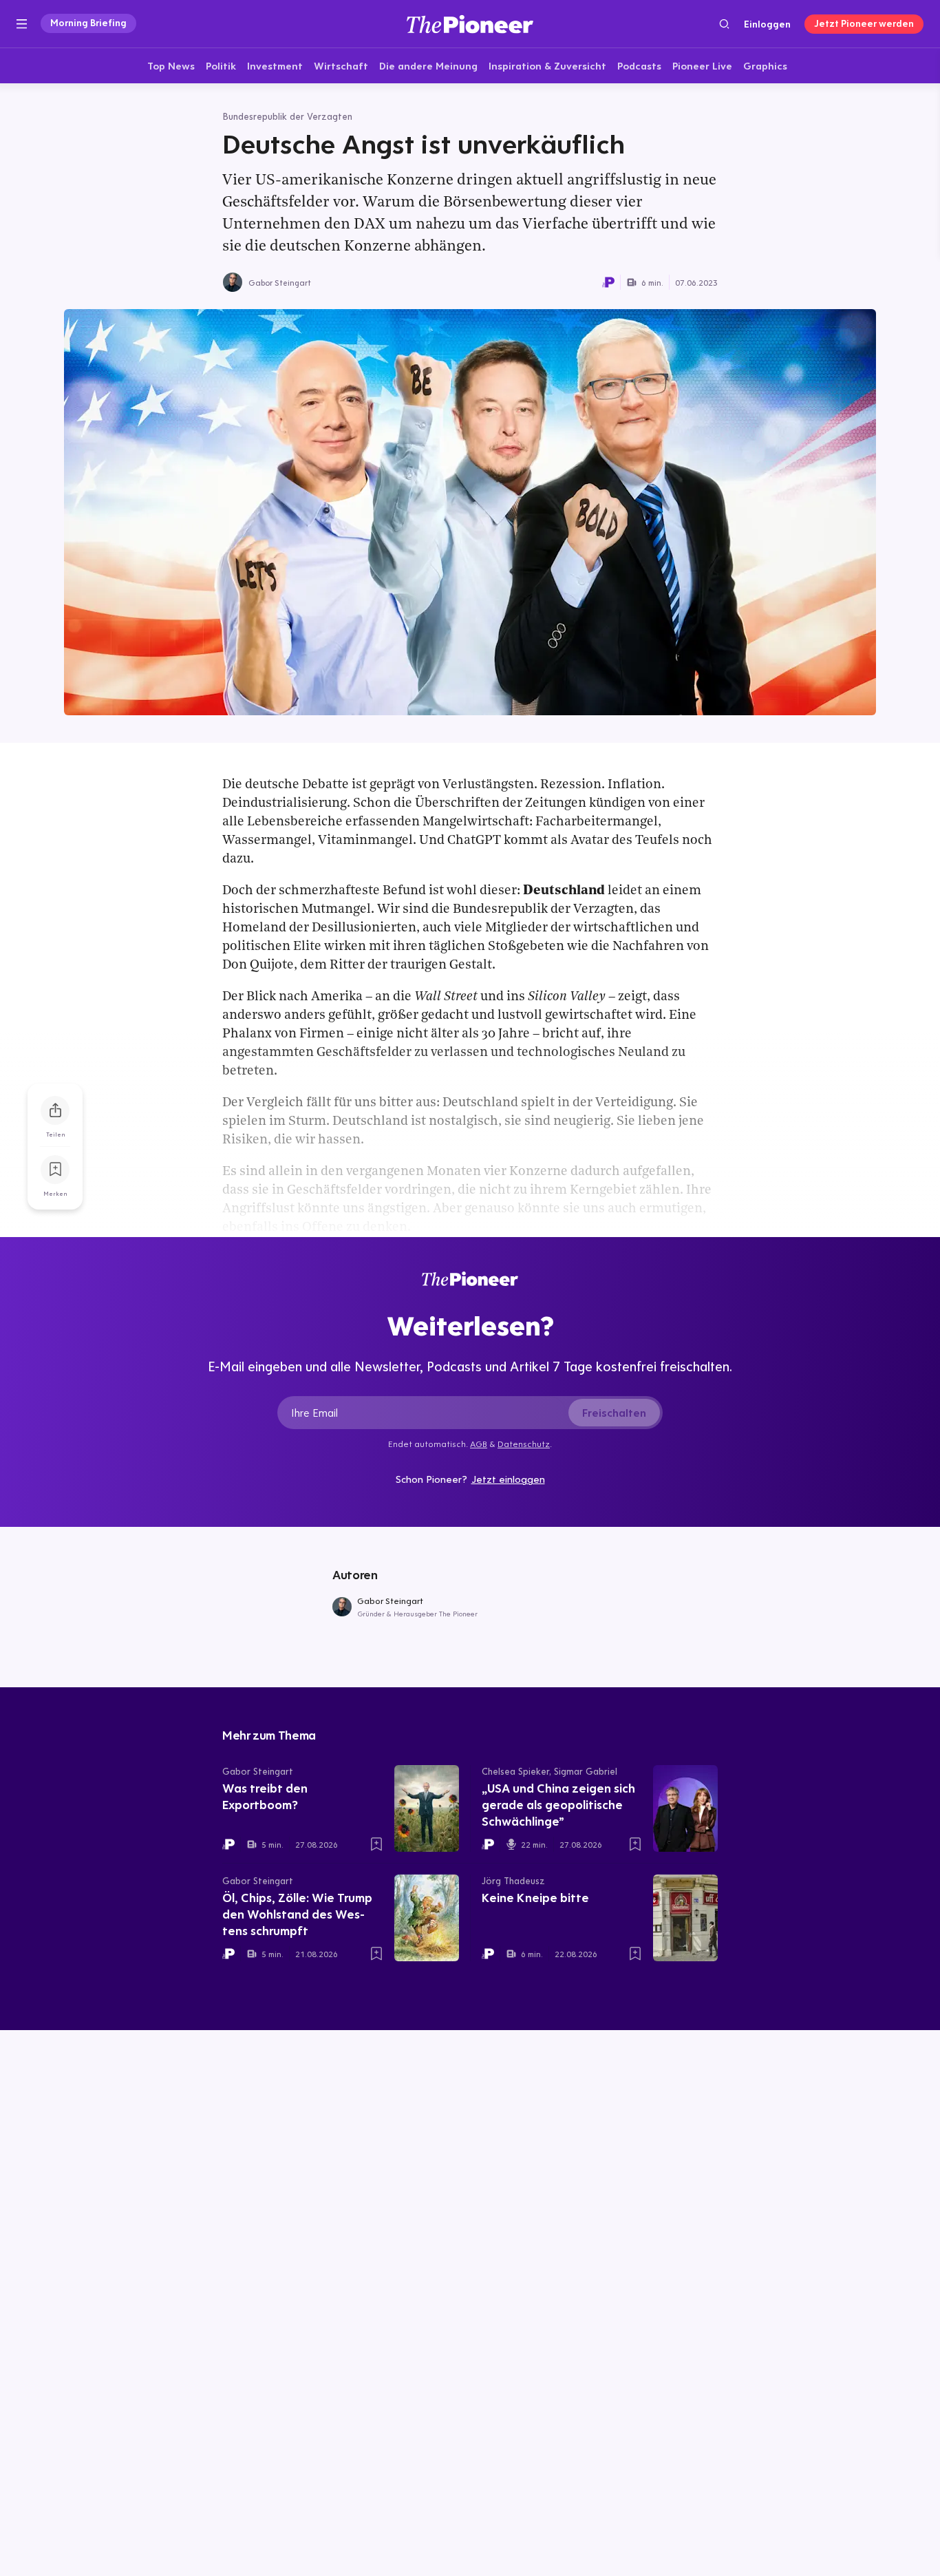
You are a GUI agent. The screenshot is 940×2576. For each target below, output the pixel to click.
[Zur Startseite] (470, 24)
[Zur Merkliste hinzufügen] (55, 1170)
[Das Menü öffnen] (22, 24)
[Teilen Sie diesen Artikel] (55, 1110)
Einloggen (767, 24)
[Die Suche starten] (724, 24)
